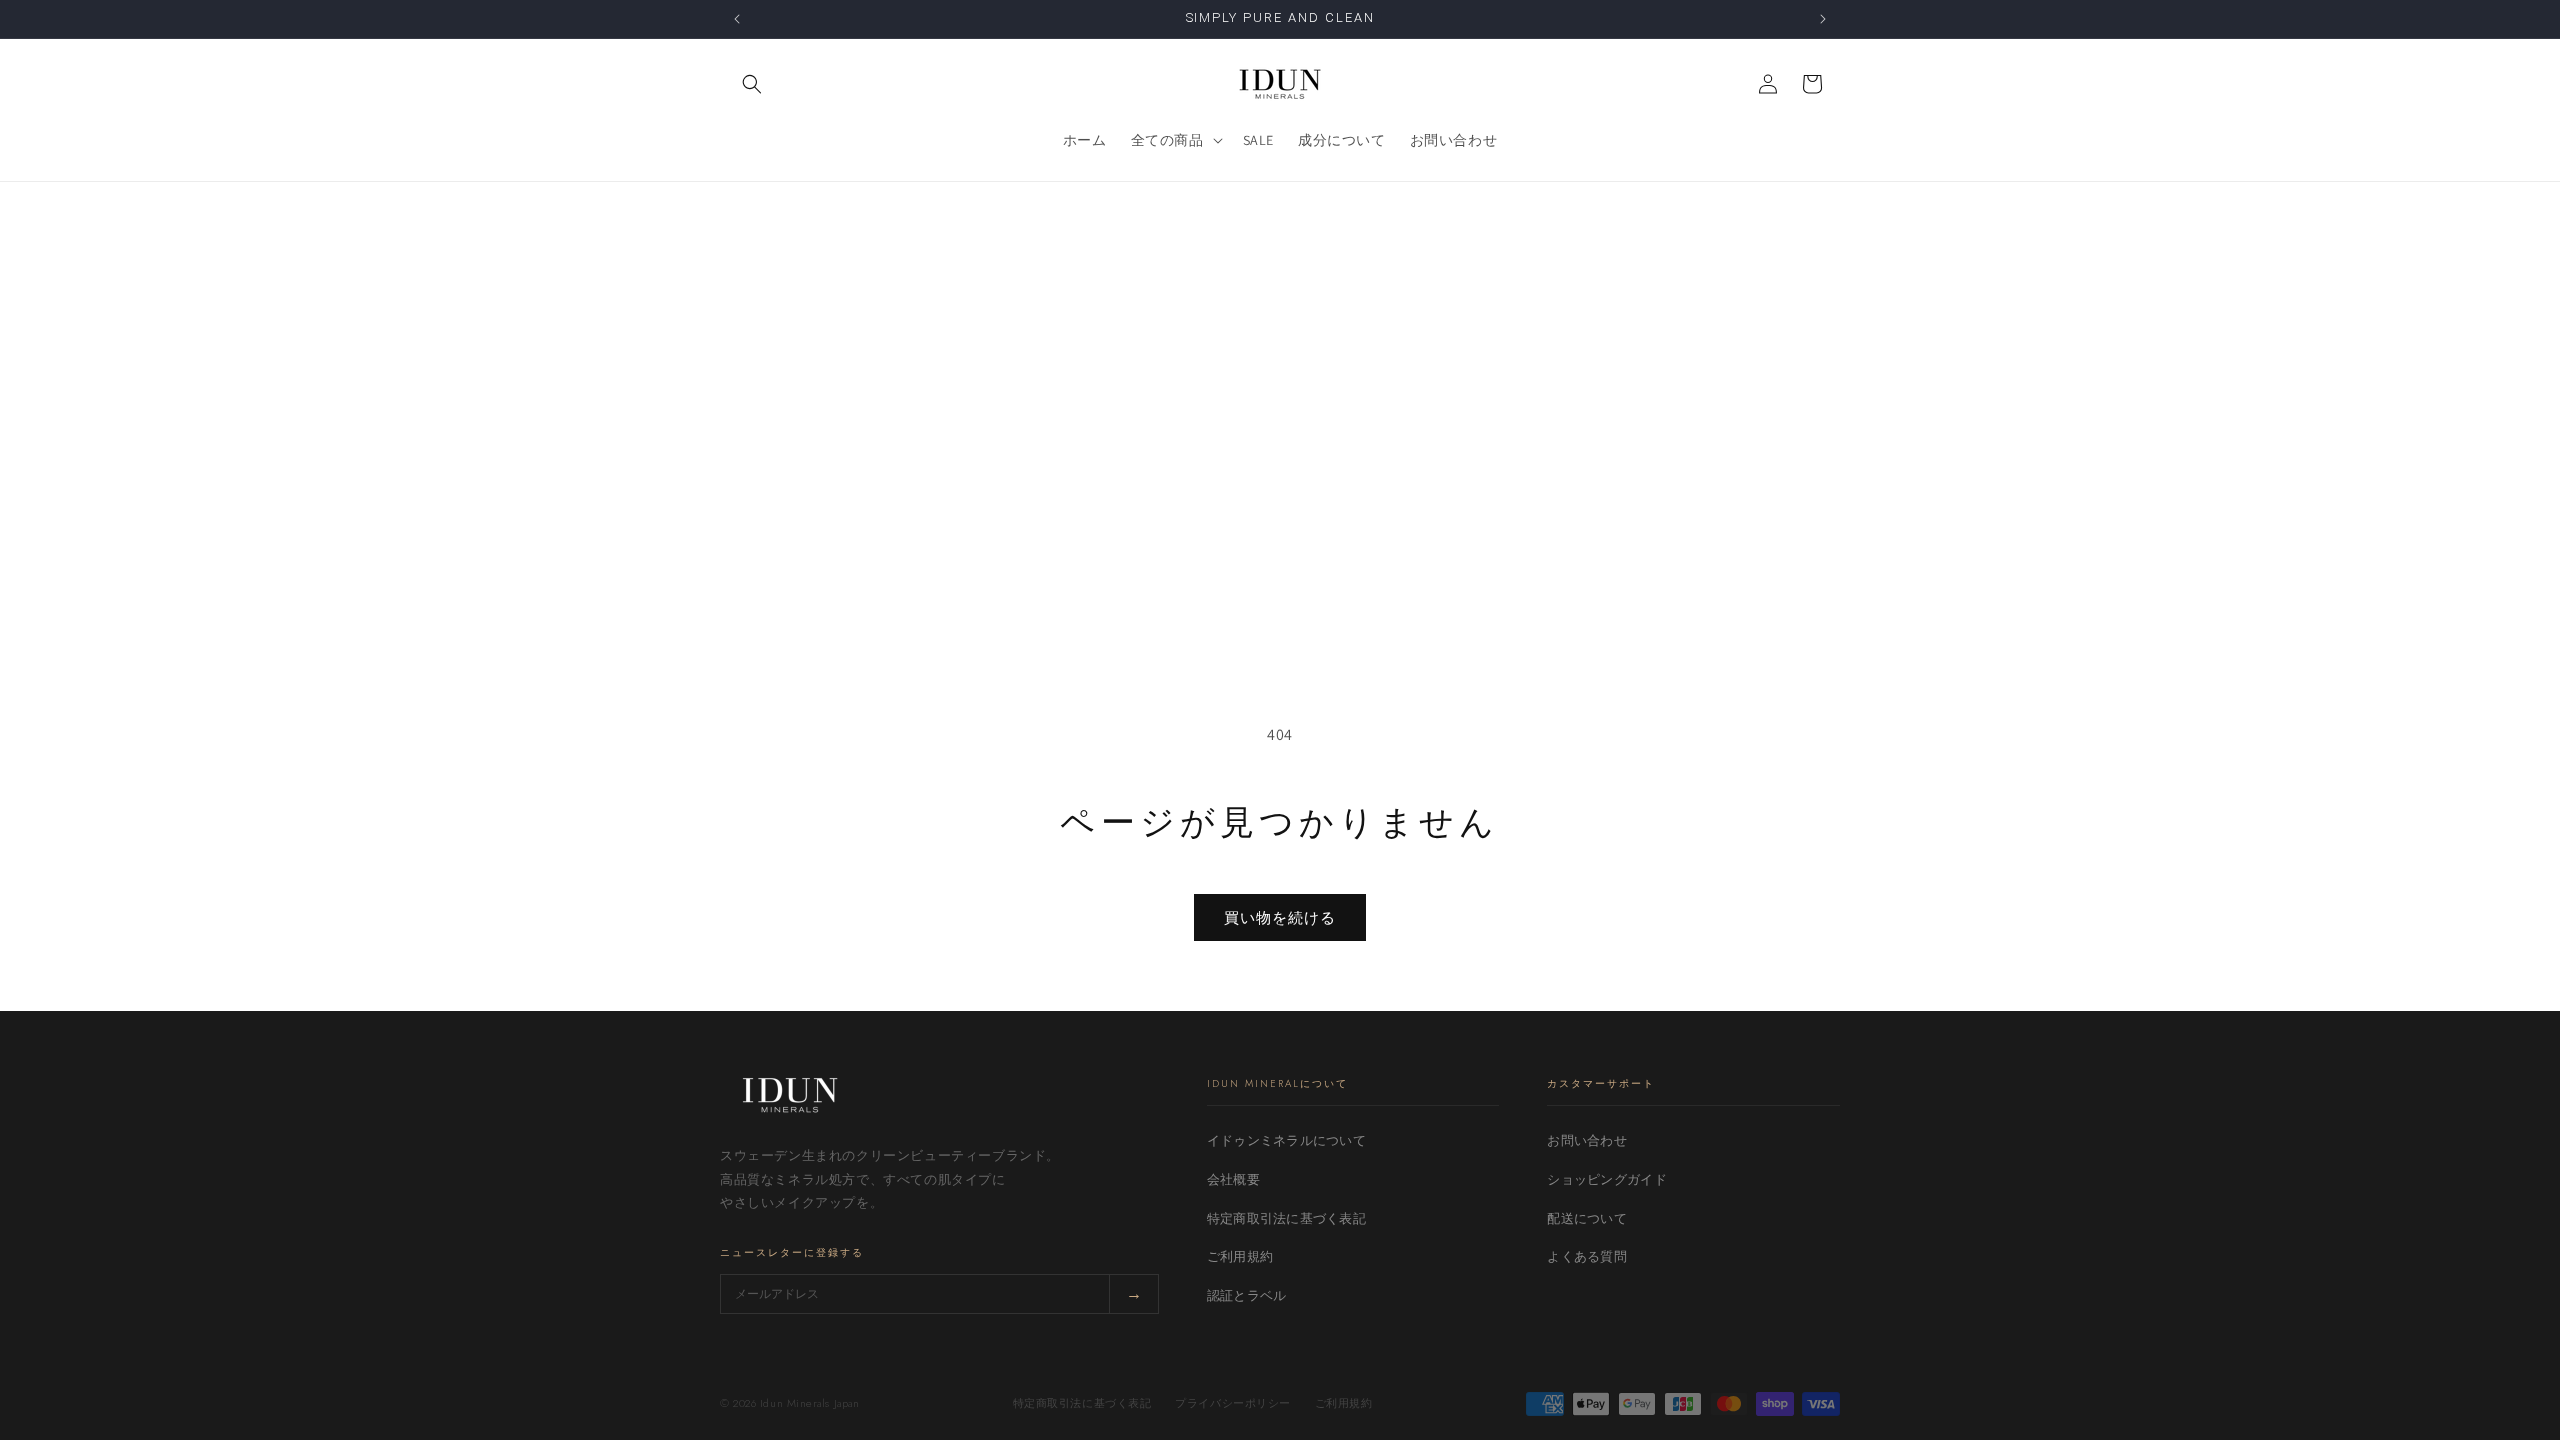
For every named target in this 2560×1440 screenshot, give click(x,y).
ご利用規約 (1240, 1256)
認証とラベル (1247, 1295)
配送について (1587, 1218)
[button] (752, 84)
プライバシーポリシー (1233, 1403)
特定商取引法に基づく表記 (1286, 1218)
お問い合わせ (1587, 1140)
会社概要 (1233, 1179)
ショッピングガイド (1606, 1179)
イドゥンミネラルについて (1286, 1140)
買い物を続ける (1280, 917)
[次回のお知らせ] (1823, 19)
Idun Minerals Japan (809, 1403)
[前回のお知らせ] (737, 19)
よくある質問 (1587, 1256)
